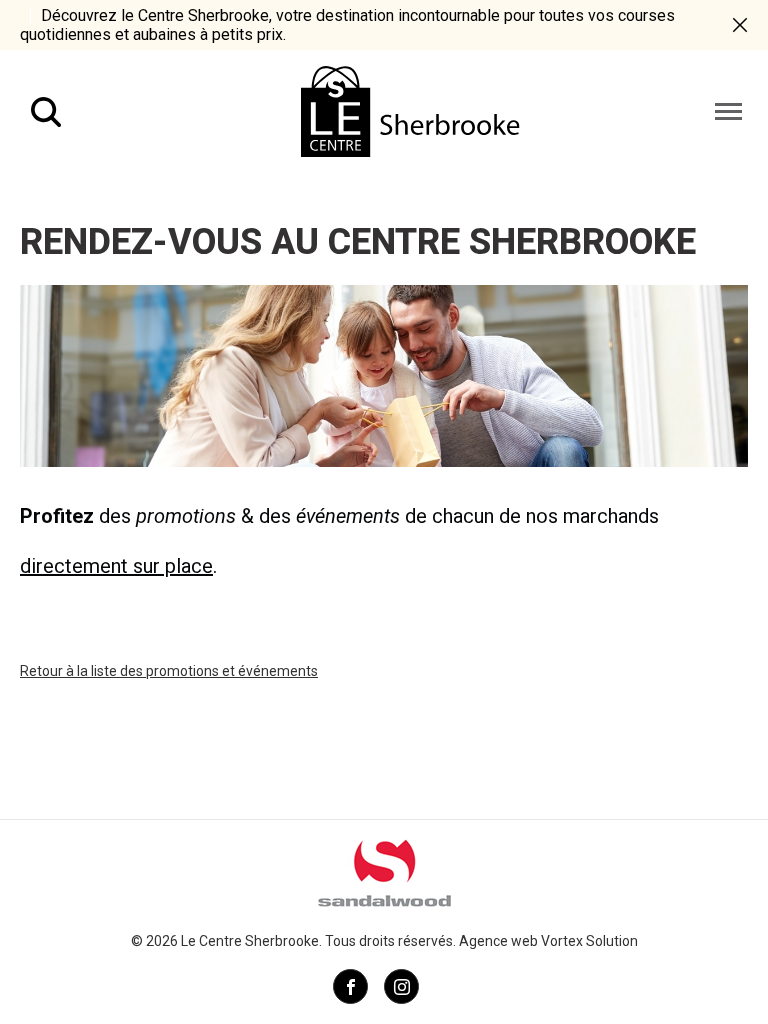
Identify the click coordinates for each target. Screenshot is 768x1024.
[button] (728, 112)
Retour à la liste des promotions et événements (169, 671)
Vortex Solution (589, 941)
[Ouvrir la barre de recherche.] (46, 111)
